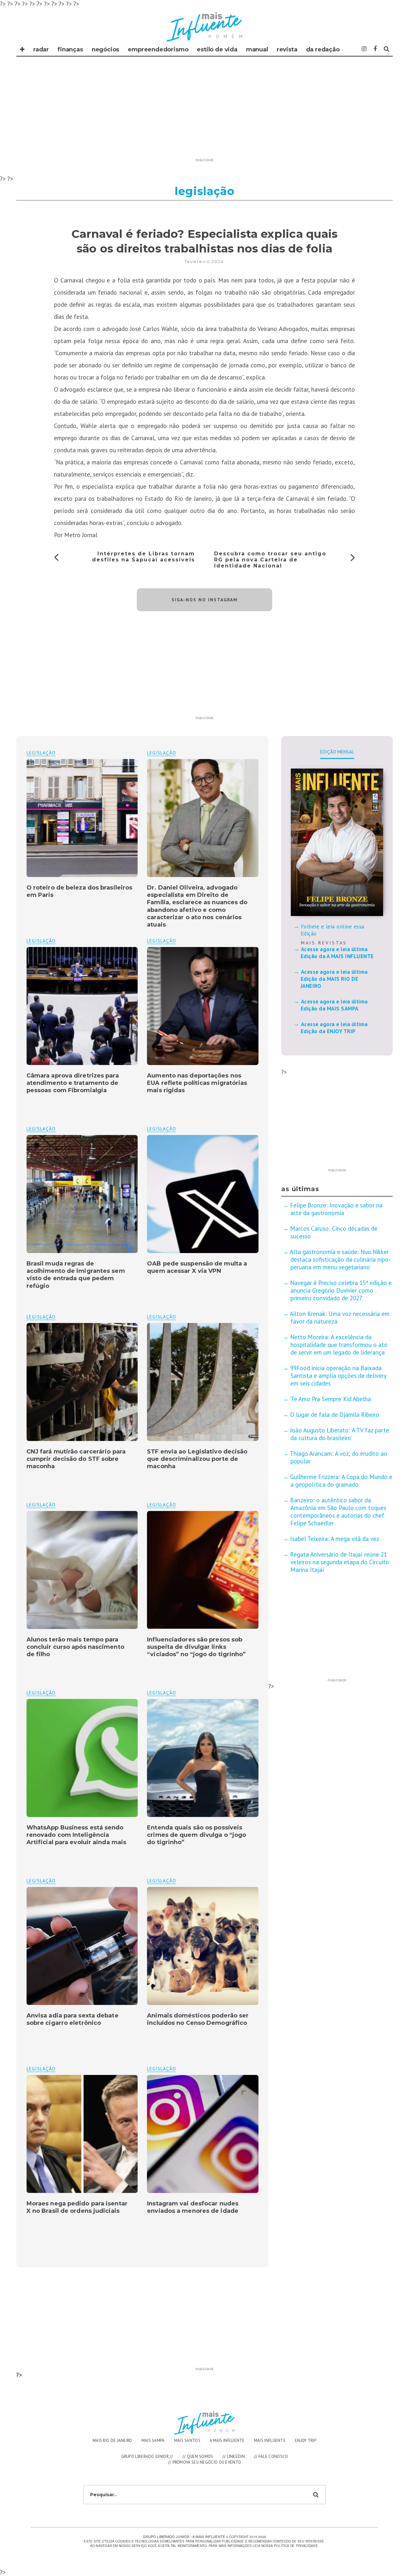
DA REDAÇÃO (323, 49)
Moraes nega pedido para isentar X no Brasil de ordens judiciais (77, 2207)
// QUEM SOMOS (198, 2456)
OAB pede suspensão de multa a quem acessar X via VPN (197, 1267)
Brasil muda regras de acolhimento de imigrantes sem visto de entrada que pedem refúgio (76, 1275)
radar (41, 49)
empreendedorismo (158, 49)
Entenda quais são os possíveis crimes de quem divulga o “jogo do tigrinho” (197, 1835)
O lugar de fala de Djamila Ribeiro (335, 1415)
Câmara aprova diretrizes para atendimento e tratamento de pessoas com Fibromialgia (73, 1083)
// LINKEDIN (234, 2456)
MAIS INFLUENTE (270, 2441)
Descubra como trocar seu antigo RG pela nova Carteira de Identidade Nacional (270, 560)
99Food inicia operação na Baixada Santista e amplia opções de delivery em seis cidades (338, 1376)
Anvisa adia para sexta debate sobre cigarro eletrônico (73, 2019)
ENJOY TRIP (306, 2441)
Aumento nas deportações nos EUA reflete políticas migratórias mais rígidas (197, 1083)
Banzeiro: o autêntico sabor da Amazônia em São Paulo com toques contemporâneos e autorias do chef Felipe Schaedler (338, 1512)
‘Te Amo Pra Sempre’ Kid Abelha (330, 1399)
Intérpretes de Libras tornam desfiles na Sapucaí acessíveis (143, 557)
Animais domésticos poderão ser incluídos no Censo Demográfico (198, 2019)
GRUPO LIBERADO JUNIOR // (147, 2456)
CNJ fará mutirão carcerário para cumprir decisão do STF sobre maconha (76, 1459)
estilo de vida (217, 49)
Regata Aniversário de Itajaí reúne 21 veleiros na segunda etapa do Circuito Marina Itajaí (340, 1562)
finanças (70, 49)
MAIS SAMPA (153, 2441)
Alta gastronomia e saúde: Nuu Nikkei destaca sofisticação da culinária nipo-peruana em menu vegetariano (340, 1259)
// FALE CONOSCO (271, 2456)
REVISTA (287, 49)
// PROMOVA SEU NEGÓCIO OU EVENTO (205, 2462)
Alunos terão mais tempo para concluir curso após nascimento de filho (75, 1647)
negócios (106, 49)
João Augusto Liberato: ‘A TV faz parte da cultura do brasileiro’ (340, 1434)
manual (257, 49)
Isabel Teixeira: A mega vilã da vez (335, 1539)
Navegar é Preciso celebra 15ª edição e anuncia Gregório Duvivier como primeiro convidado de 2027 (341, 1290)
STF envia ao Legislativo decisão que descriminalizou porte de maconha (197, 1459)
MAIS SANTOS (187, 2441)
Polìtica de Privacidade (296, 2546)
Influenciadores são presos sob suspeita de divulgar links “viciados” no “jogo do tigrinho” (196, 1647)
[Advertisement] (204, 111)
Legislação (162, 753)
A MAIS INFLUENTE (227, 2441)
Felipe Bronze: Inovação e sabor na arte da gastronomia (336, 1209)
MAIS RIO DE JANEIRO (112, 2441)
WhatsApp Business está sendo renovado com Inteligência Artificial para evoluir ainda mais (76, 1835)
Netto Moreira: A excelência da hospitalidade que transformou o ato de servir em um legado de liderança (339, 1345)
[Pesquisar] (386, 49)
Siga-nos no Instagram (205, 600)
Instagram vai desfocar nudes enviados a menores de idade (193, 2207)
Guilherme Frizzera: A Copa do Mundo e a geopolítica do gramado (341, 1481)
